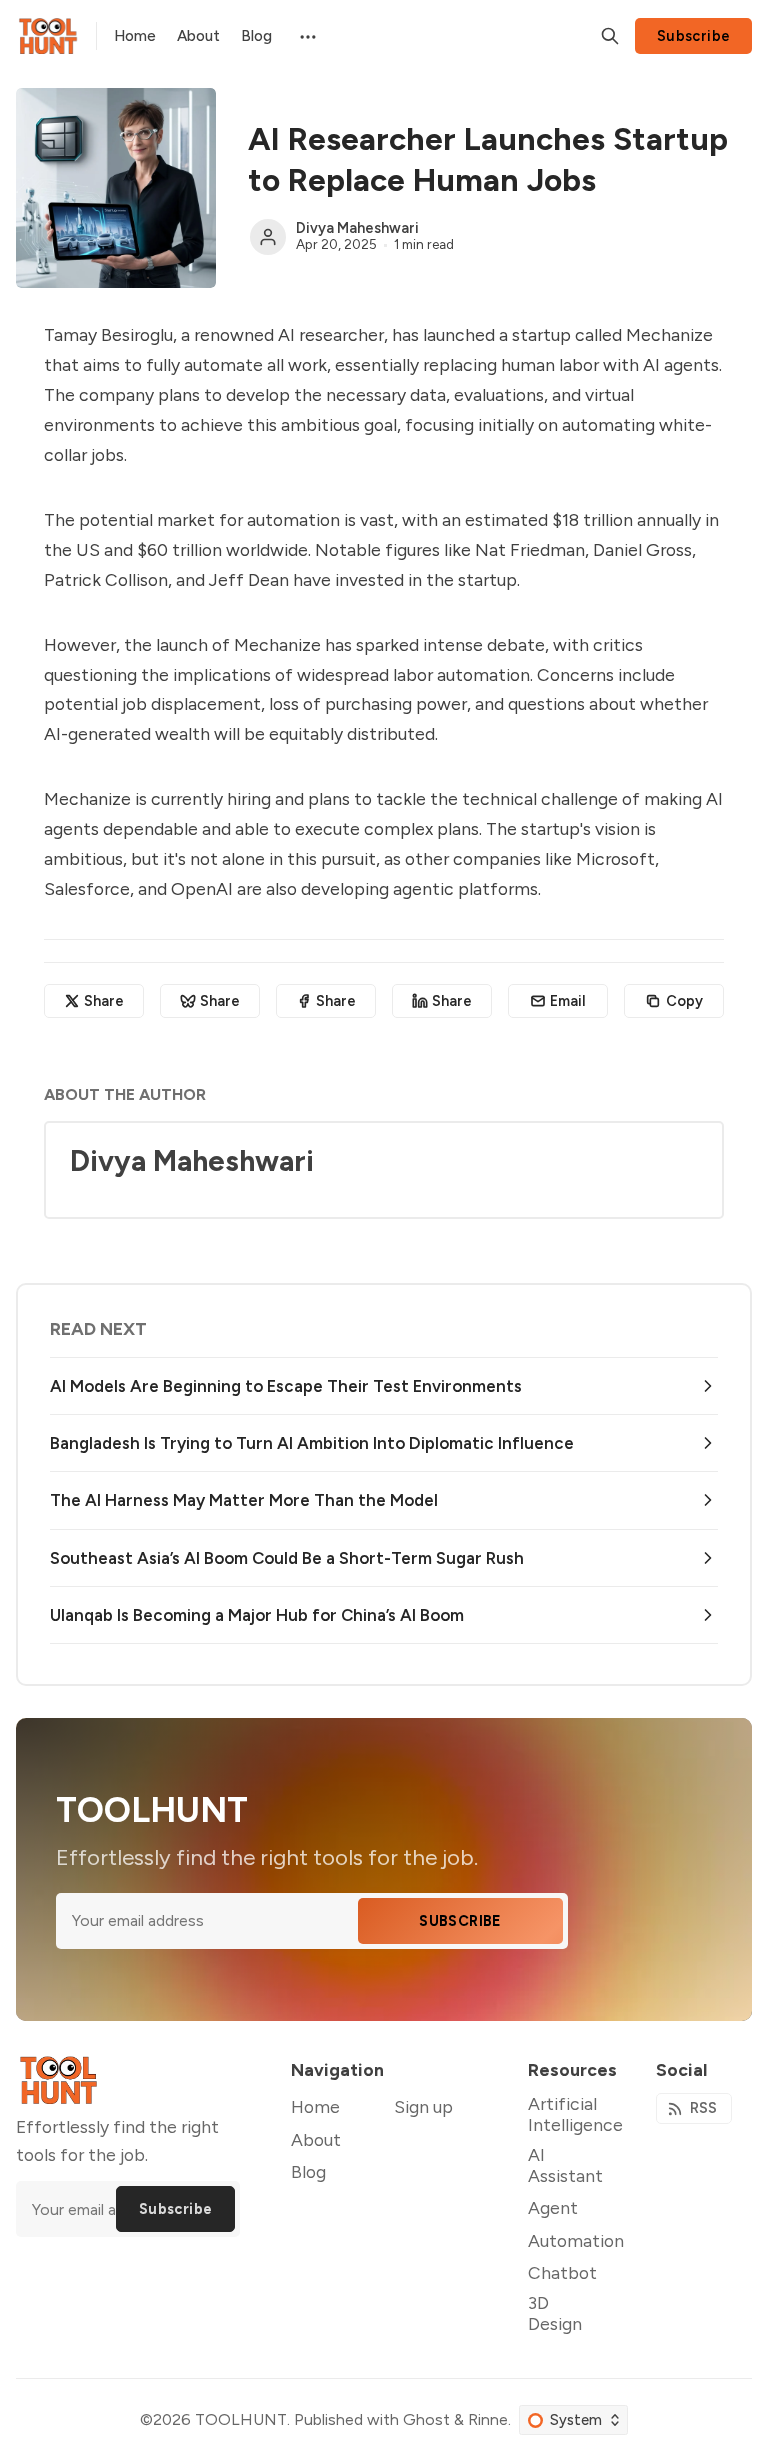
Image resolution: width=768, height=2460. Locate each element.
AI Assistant (565, 2165)
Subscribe (694, 36)
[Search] (610, 36)
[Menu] (306, 35)
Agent (553, 2207)
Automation (576, 2240)
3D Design (555, 2313)
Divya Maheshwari (357, 228)
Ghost (426, 2419)
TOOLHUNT (241, 2419)
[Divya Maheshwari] (268, 237)
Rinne (488, 2419)
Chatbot (562, 2272)
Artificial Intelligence (575, 2114)
